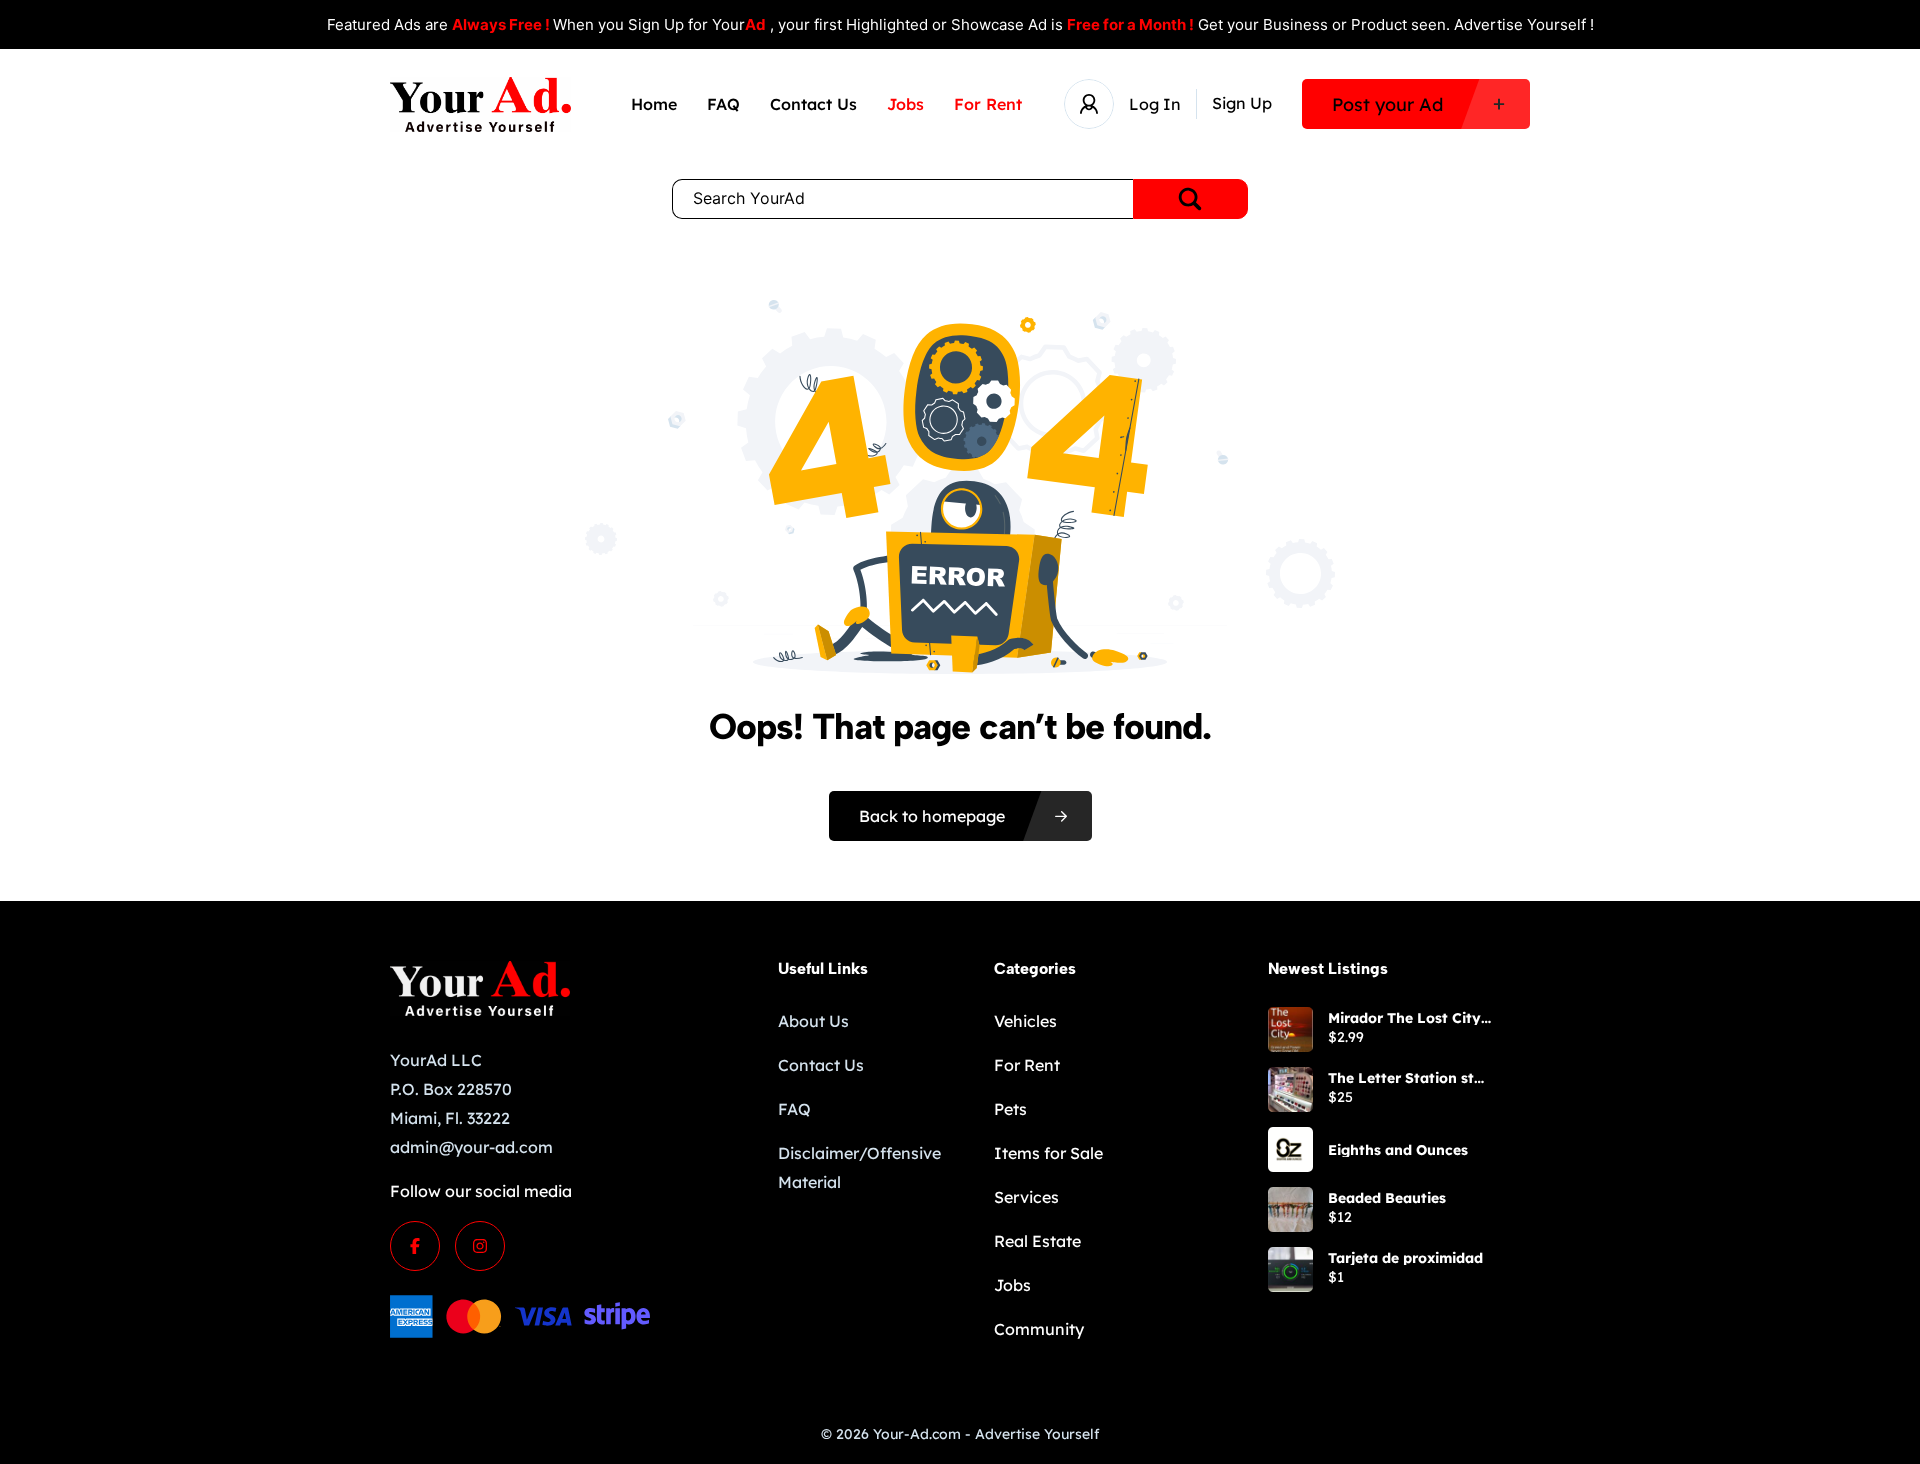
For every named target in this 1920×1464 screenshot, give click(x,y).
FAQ (723, 104)
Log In (1155, 104)
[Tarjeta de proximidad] (1290, 1269)
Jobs (905, 104)
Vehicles (1025, 1021)
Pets (1010, 1109)
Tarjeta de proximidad (1405, 1258)
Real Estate (1037, 1241)
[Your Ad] (480, 104)
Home (654, 104)
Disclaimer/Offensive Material (859, 1167)
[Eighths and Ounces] (1290, 1149)
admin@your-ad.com (471, 1147)
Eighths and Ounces (1398, 1150)
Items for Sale (1048, 1153)
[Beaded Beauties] (1290, 1209)
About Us (813, 1021)
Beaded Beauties (1387, 1198)
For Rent (988, 104)
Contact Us (813, 104)
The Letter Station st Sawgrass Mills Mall (1401, 1078)
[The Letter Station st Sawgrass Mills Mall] (1290, 1089)
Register (1242, 104)
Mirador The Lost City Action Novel (1404, 1018)
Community (1039, 1329)
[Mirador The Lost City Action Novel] (1290, 1029)
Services (1026, 1197)
